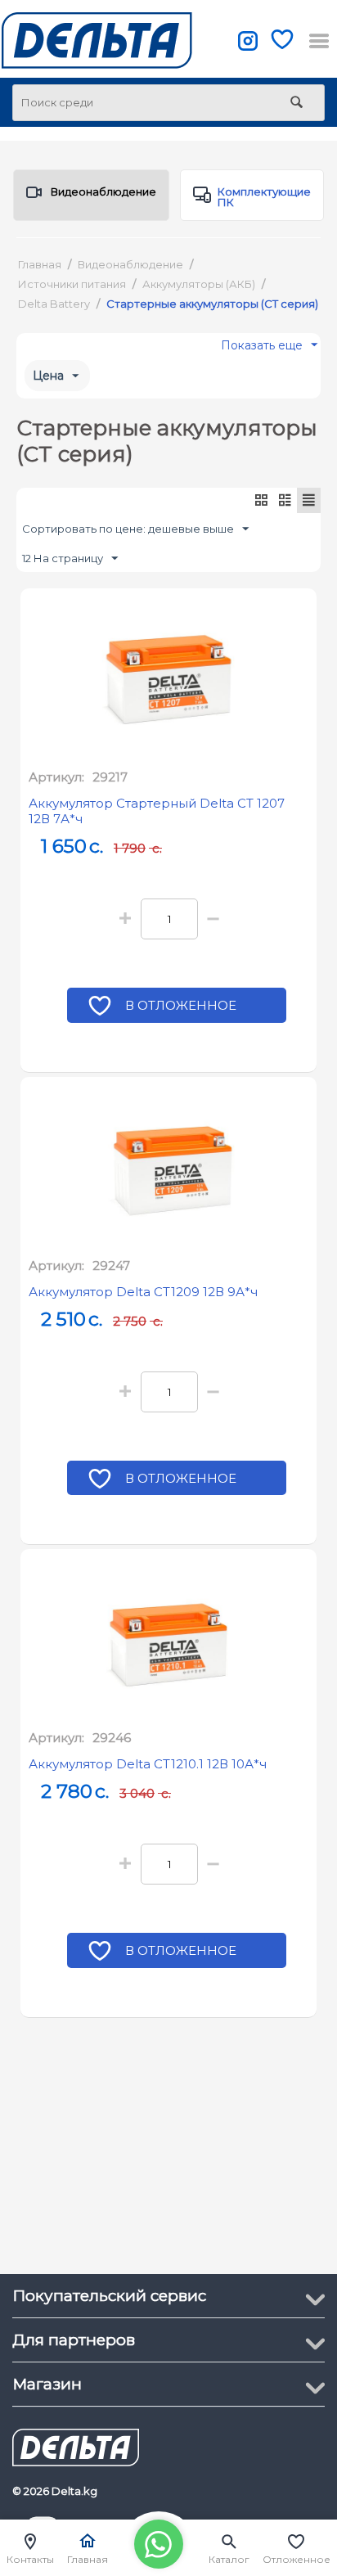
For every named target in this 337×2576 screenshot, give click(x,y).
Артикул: (56, 777)
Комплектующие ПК (264, 197)
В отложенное (181, 1005)
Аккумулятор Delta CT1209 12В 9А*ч (143, 1292)
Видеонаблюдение (103, 191)
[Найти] (296, 104)
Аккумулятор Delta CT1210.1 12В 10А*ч (148, 1764)
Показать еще (262, 349)
